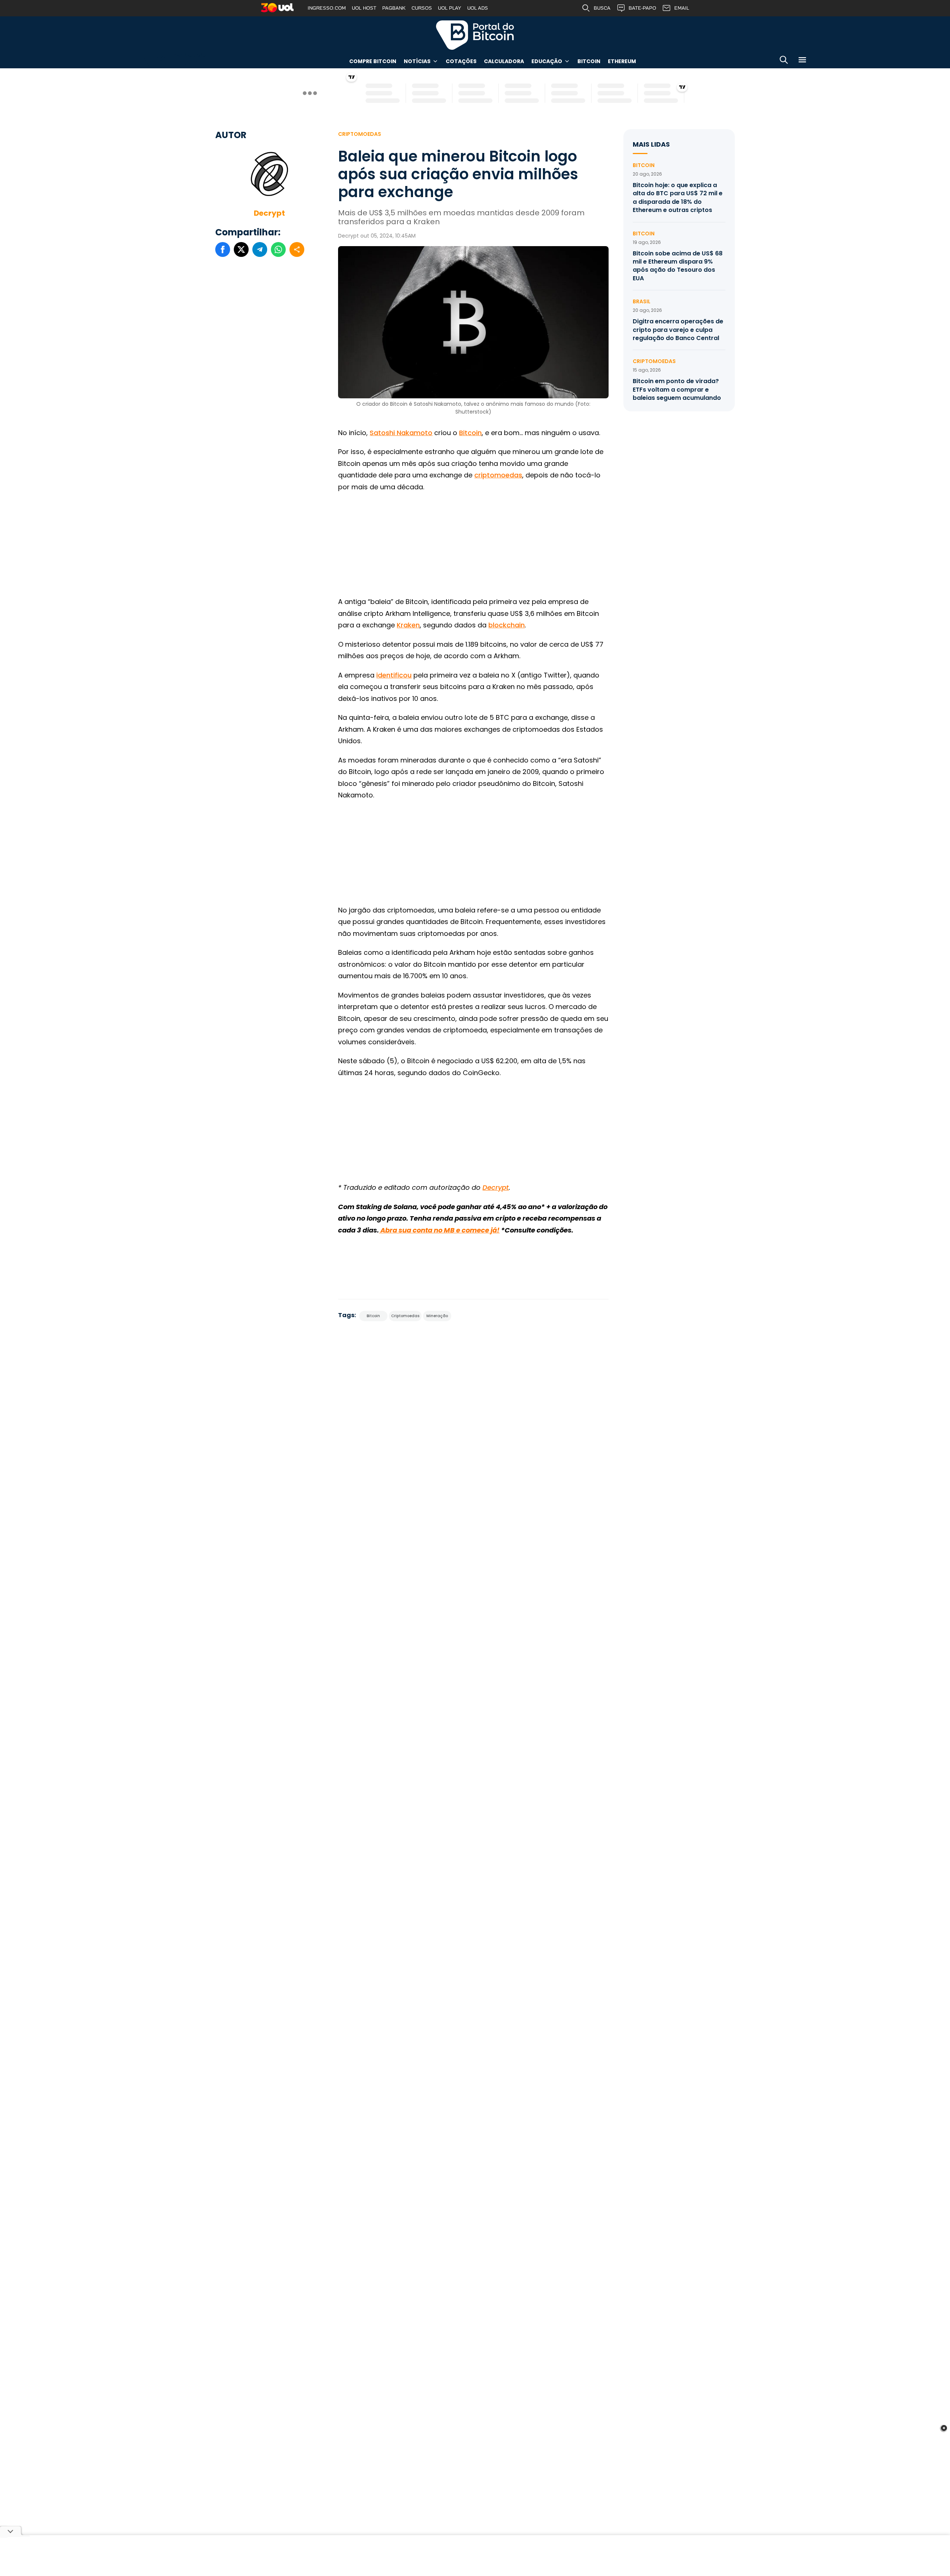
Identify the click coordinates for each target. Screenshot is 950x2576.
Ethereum (622, 61)
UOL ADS (478, 8)
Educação (547, 61)
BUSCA (602, 8)
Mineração (437, 1316)
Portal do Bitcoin (475, 35)
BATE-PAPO (642, 8)
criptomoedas (498, 475)
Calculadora (504, 61)
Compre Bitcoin (373, 61)
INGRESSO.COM (327, 8)
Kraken (408, 625)
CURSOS (422, 8)
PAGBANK (394, 8)
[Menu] (802, 61)
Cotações (461, 61)
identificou (394, 675)
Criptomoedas (360, 134)
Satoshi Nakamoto (401, 433)
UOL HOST (364, 8)
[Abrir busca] (784, 61)
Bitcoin (589, 61)
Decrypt (269, 213)
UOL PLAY (450, 8)
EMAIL (682, 8)
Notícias (417, 61)
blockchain (507, 625)
